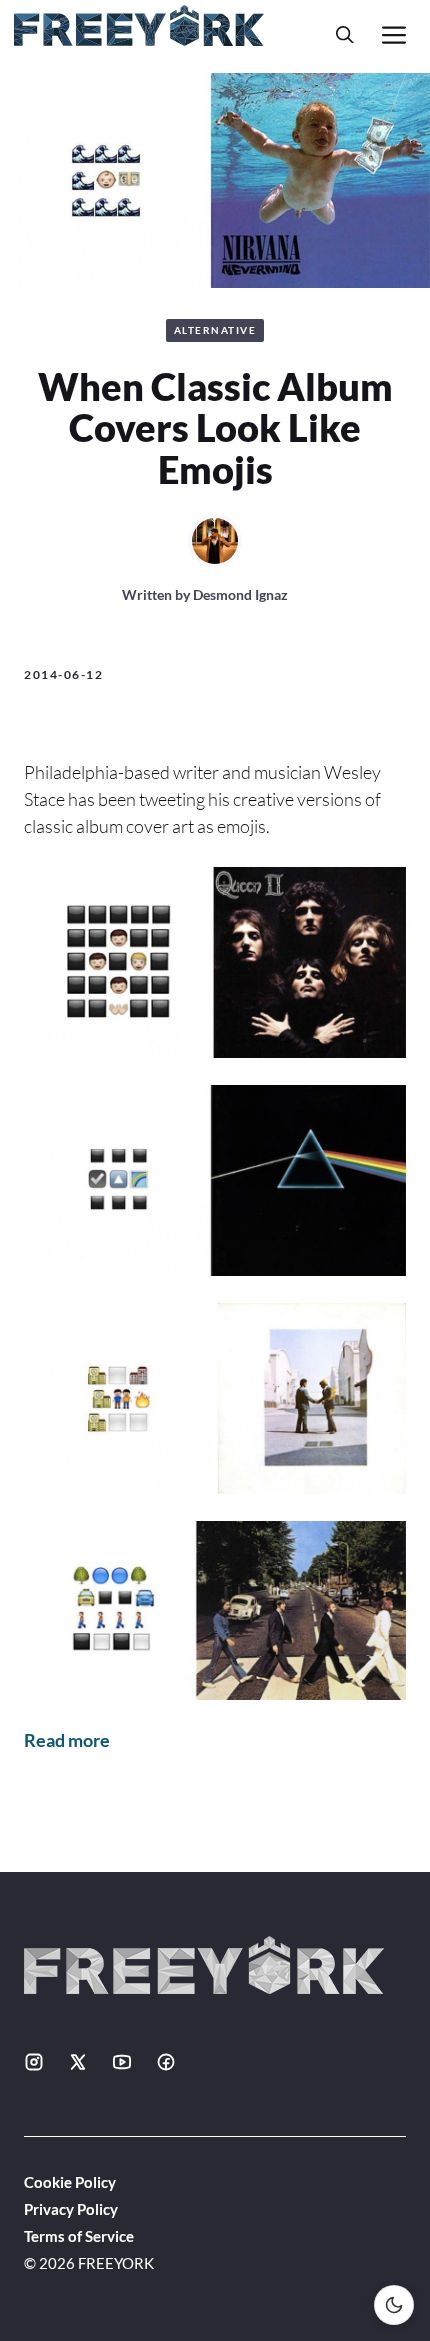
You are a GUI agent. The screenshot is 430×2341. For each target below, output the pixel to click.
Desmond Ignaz (240, 594)
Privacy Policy (71, 2209)
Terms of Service (79, 2236)
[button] (345, 34)
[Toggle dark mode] (394, 2305)
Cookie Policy (70, 2182)
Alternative (215, 330)
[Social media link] (34, 2062)
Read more (67, 1740)
